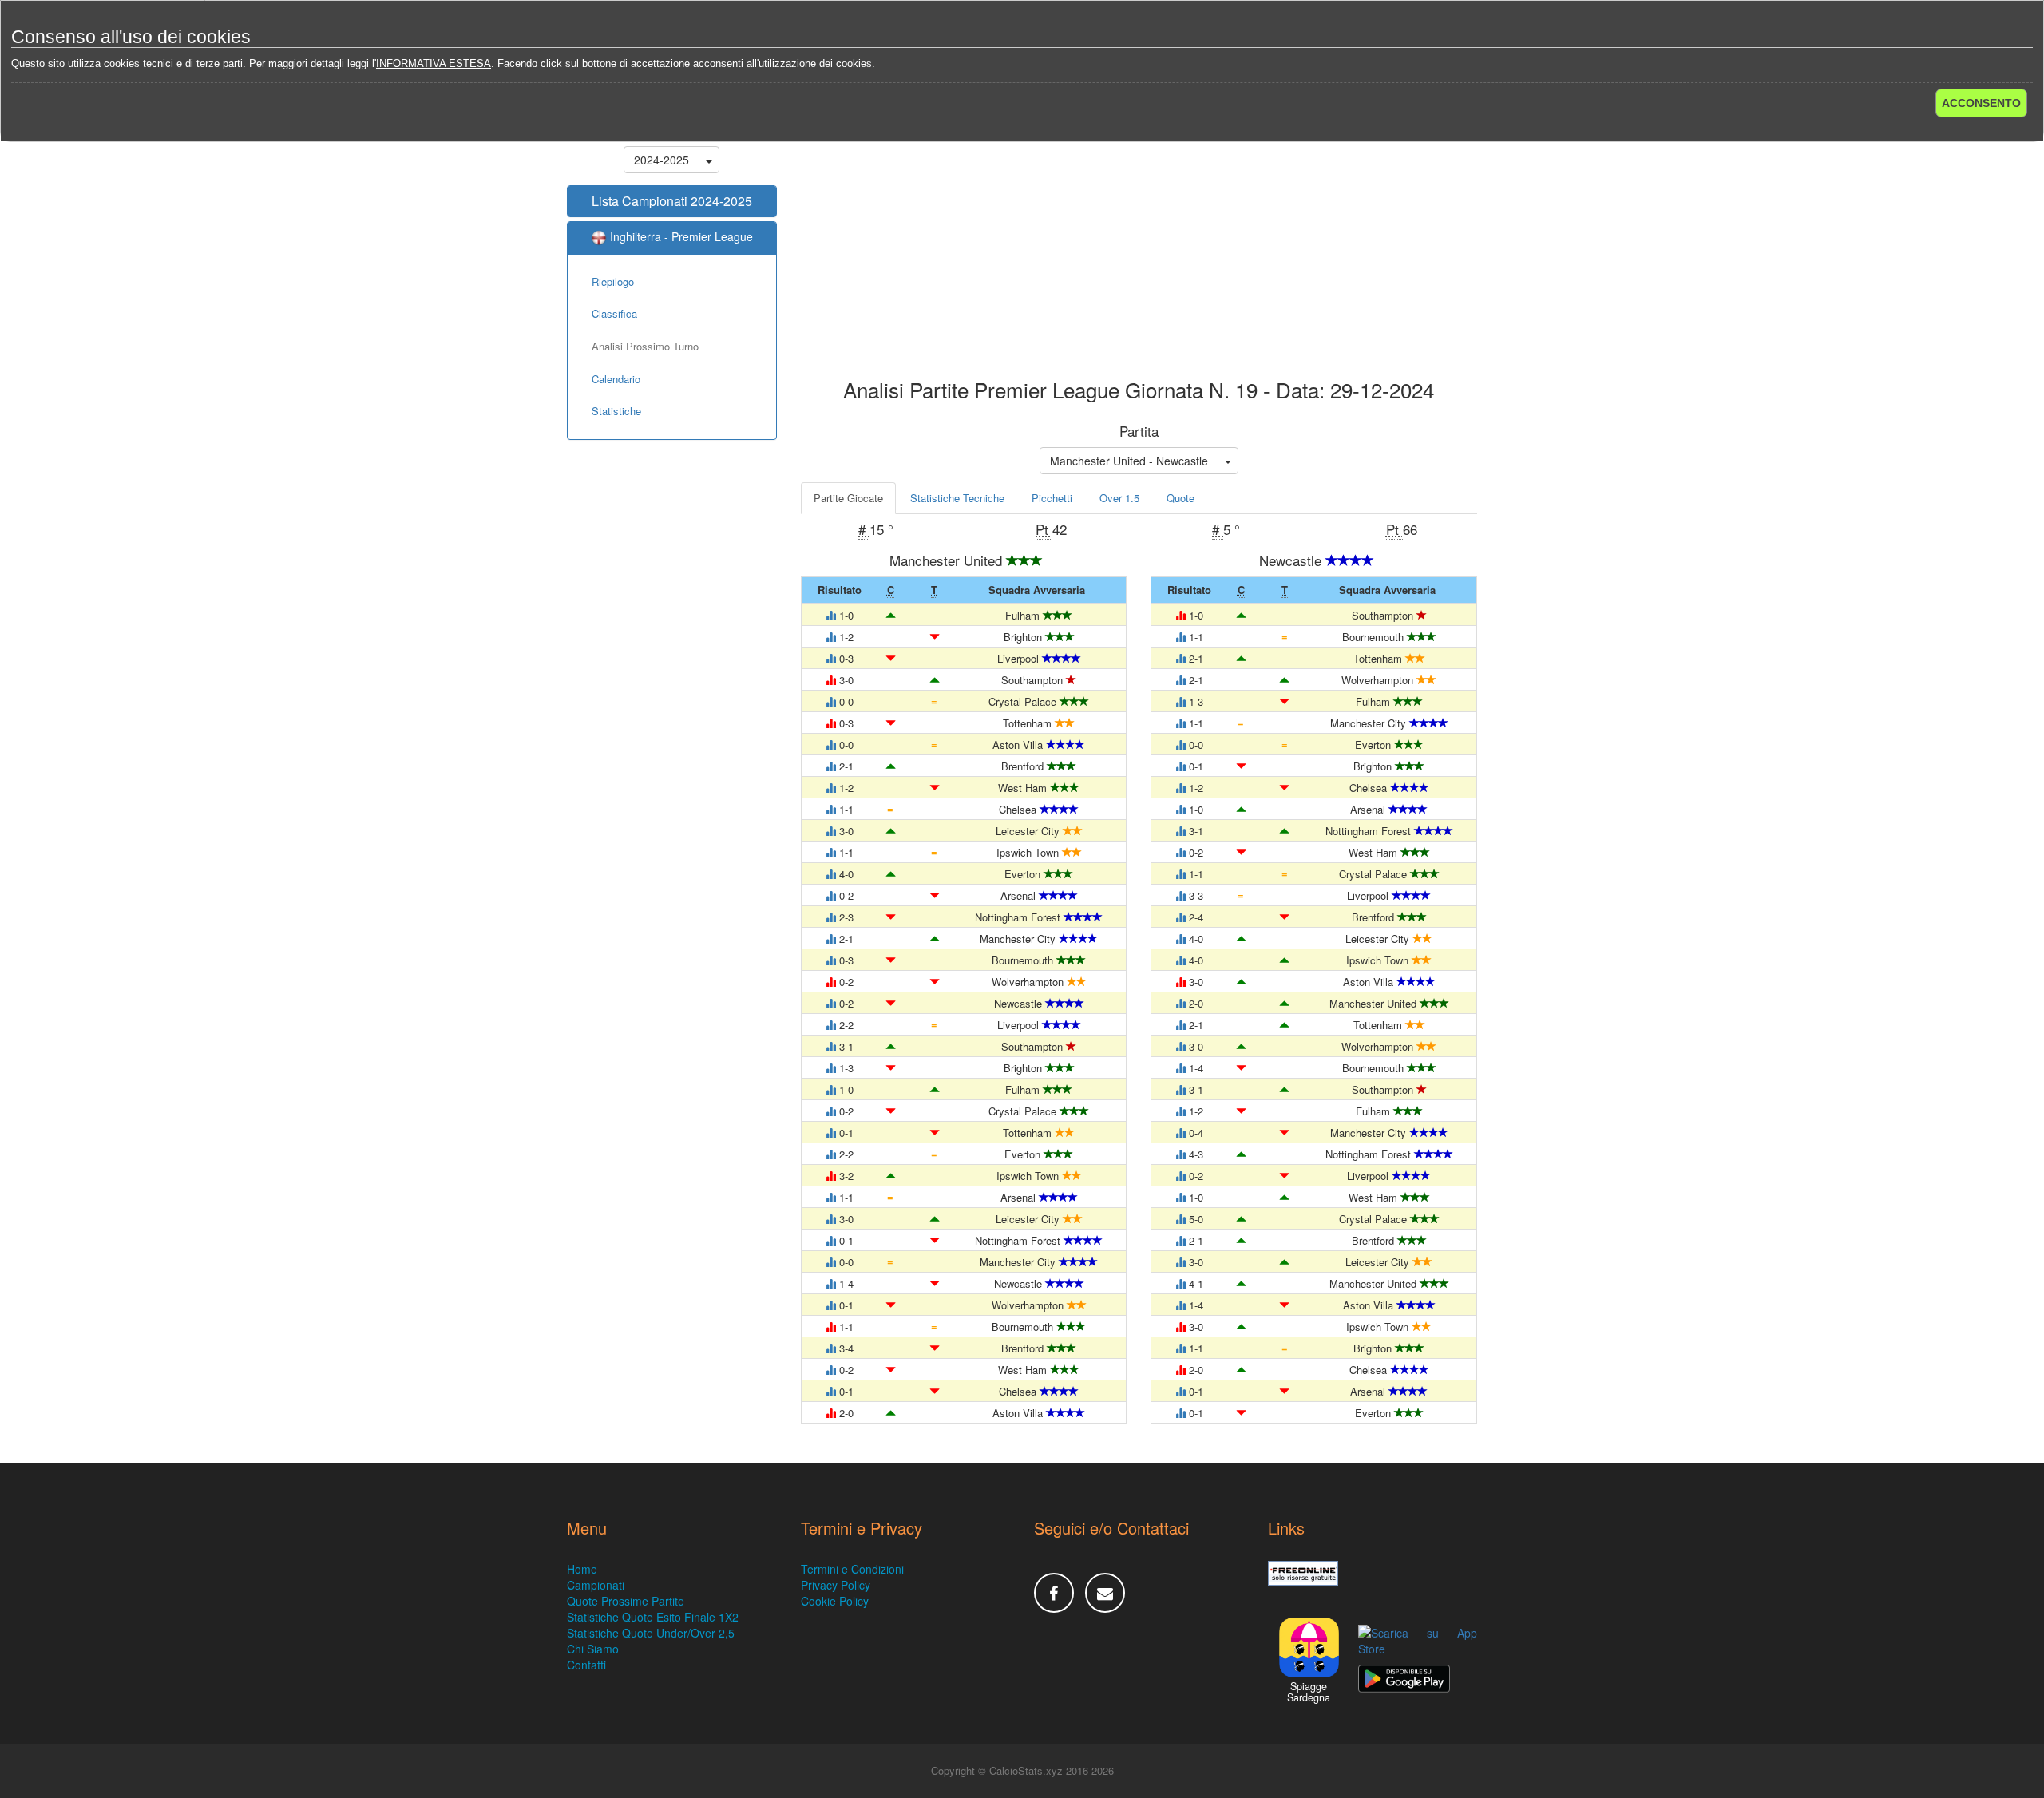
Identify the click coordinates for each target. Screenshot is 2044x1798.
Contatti (586, 1665)
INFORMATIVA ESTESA (434, 63)
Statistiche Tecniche (957, 498)
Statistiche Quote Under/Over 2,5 (651, 1633)
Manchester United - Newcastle (1129, 461)
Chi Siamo (593, 1649)
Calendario (616, 379)
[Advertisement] (1139, 251)
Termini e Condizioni (852, 1569)
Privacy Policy (836, 1585)
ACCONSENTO (1981, 103)
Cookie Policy (835, 1601)
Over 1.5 (1119, 498)
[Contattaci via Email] (1105, 1593)
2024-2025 (662, 160)
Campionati (596, 1585)
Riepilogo (613, 281)
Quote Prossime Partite (626, 1601)
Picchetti (1052, 498)
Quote (1180, 498)
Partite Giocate (848, 498)
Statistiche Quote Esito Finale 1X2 (653, 1617)
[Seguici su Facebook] (1054, 1593)
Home (582, 1569)
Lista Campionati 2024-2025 (672, 201)
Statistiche (616, 411)
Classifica (614, 313)
